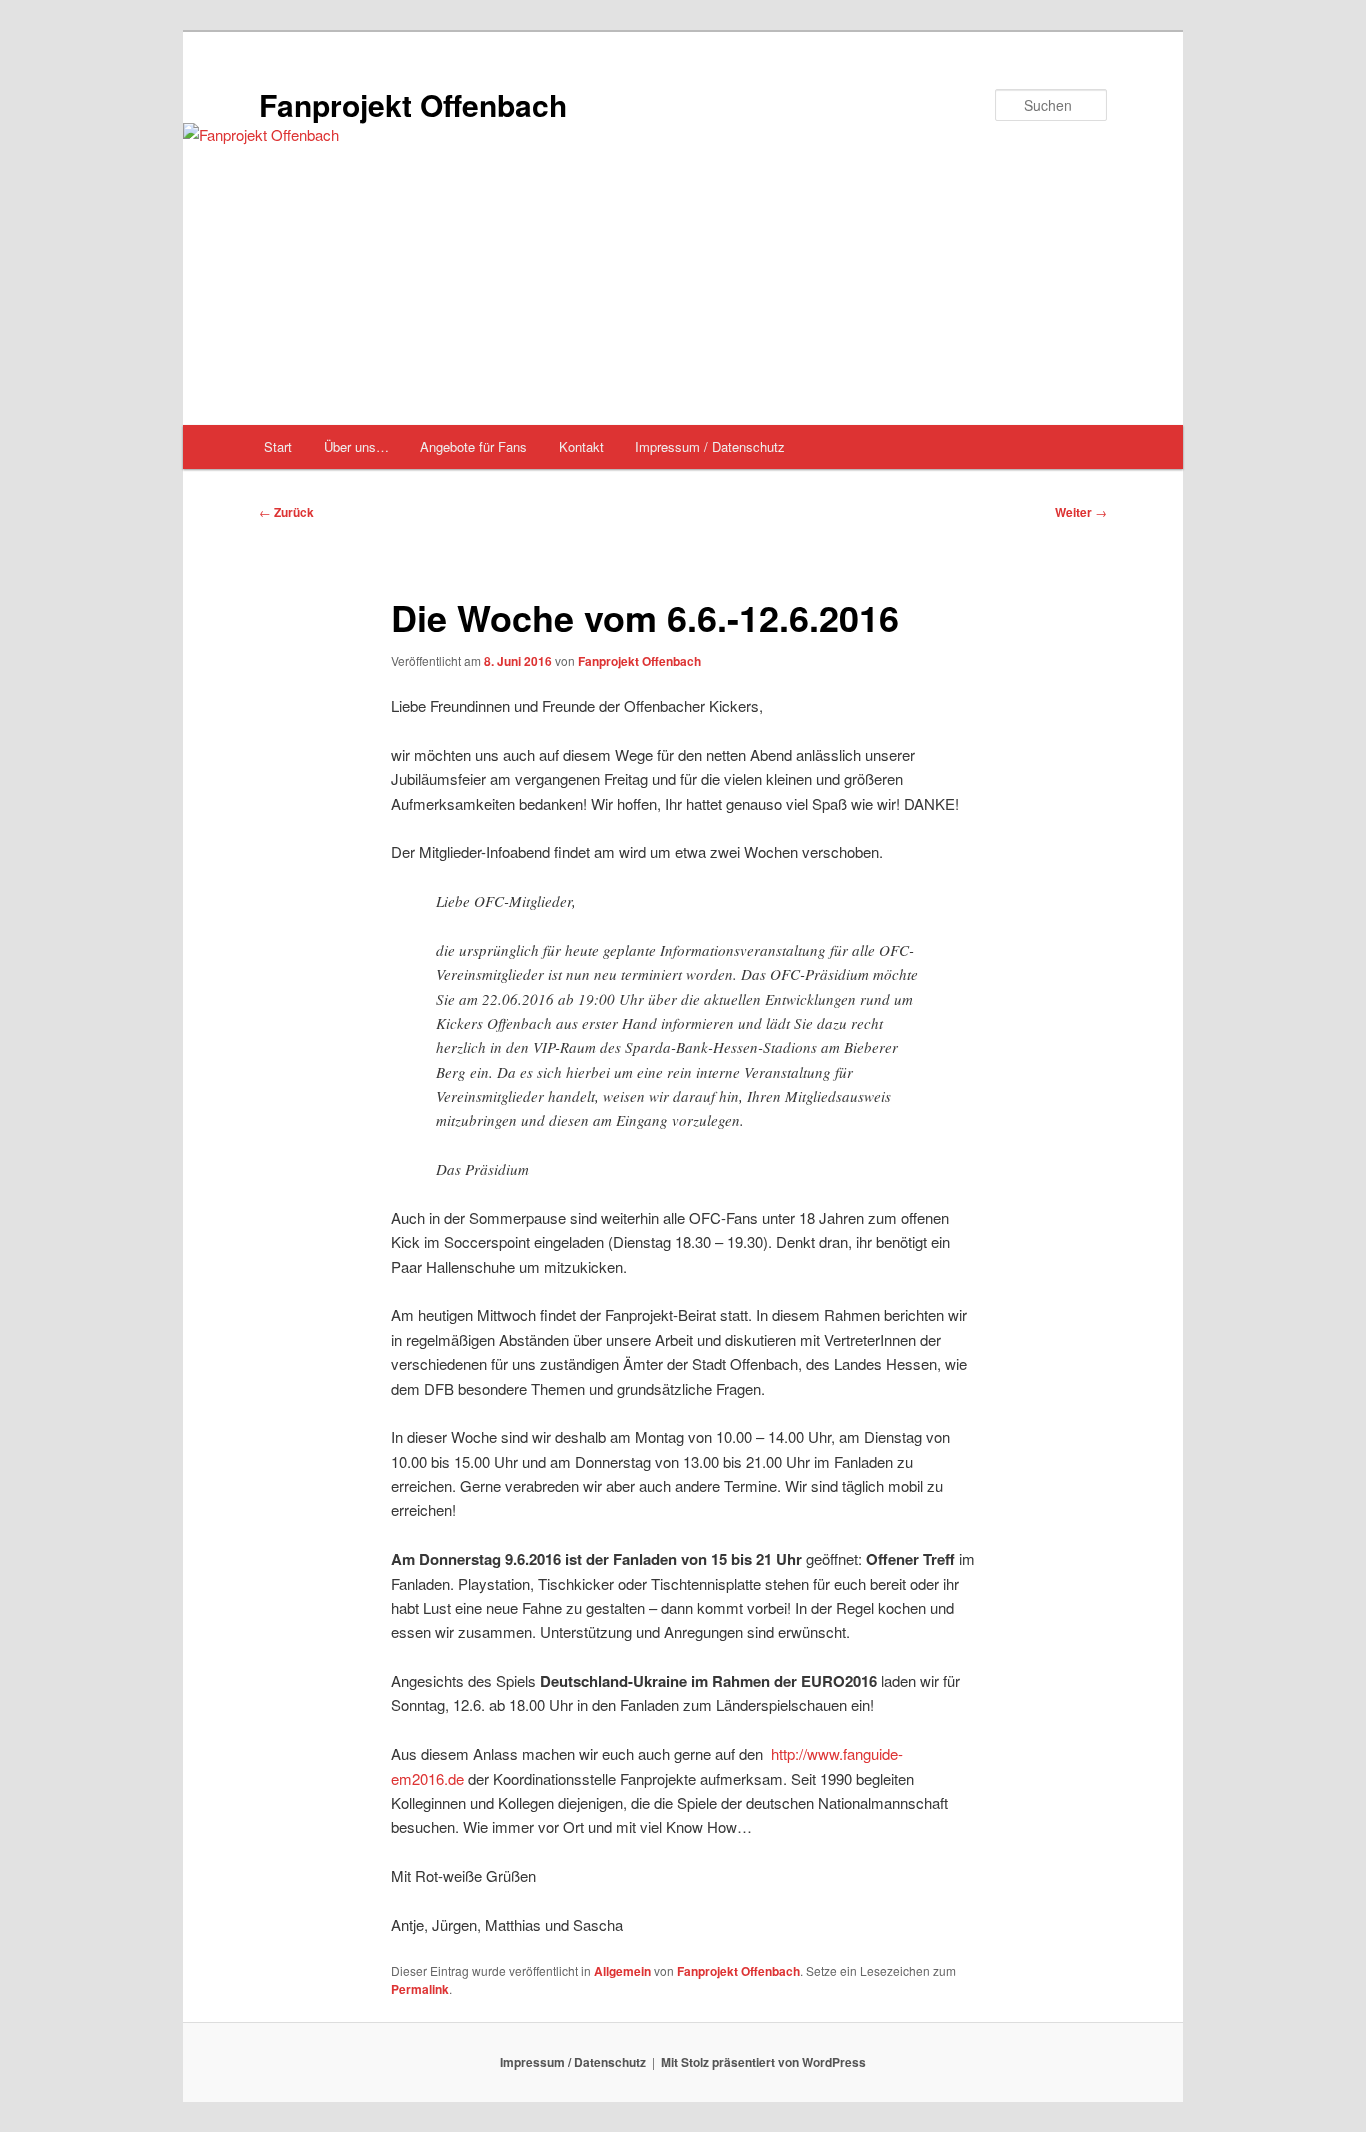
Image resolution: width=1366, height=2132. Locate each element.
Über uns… (356, 446)
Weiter (1081, 512)
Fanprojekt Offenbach (413, 104)
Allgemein (622, 1971)
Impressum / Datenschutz (710, 446)
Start (278, 446)
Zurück (286, 512)
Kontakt (581, 446)
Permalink (420, 1989)
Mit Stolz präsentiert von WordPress (763, 2062)
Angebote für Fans (473, 446)
